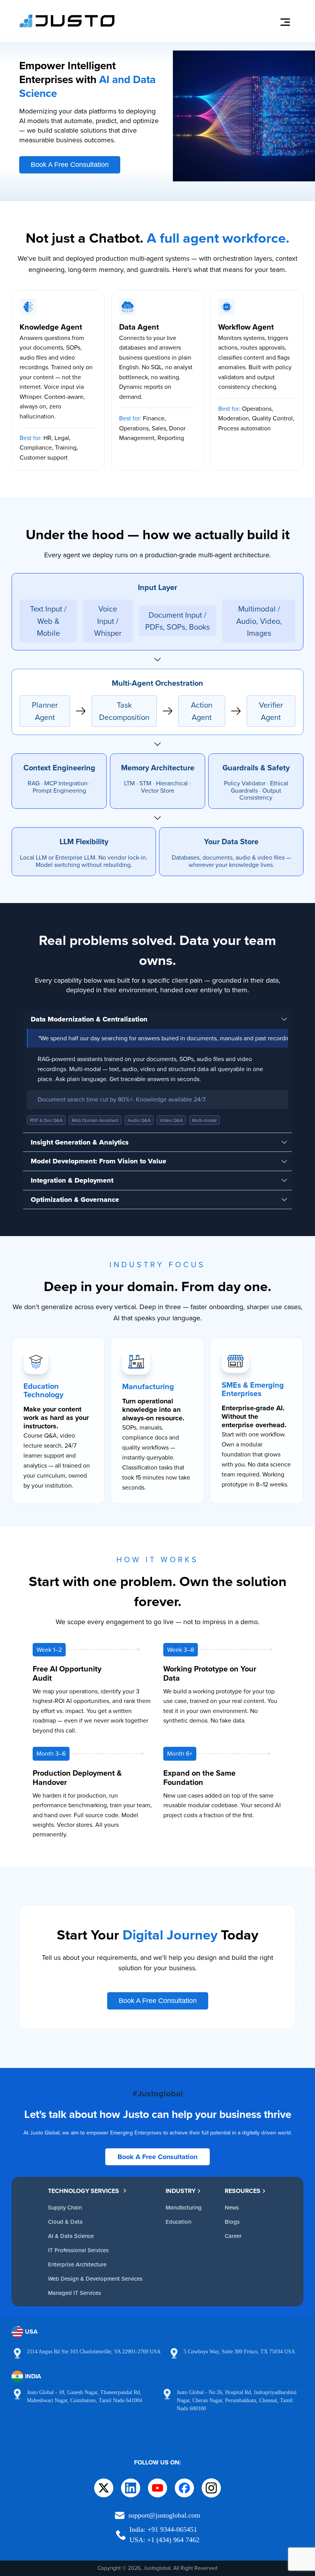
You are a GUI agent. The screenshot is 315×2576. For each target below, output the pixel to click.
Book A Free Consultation (70, 165)
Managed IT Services (75, 2293)
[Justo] (67, 26)
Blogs (232, 2222)
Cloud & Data (65, 2222)
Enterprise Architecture (77, 2264)
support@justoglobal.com (164, 2515)
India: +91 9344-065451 (163, 2529)
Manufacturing (184, 2207)
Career (233, 2236)
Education (178, 2222)
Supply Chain (65, 2207)
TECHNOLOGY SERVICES (84, 2191)
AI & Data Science (71, 2236)
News (232, 2207)
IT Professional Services (78, 2250)
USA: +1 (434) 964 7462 (164, 2540)
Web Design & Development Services (95, 2279)
